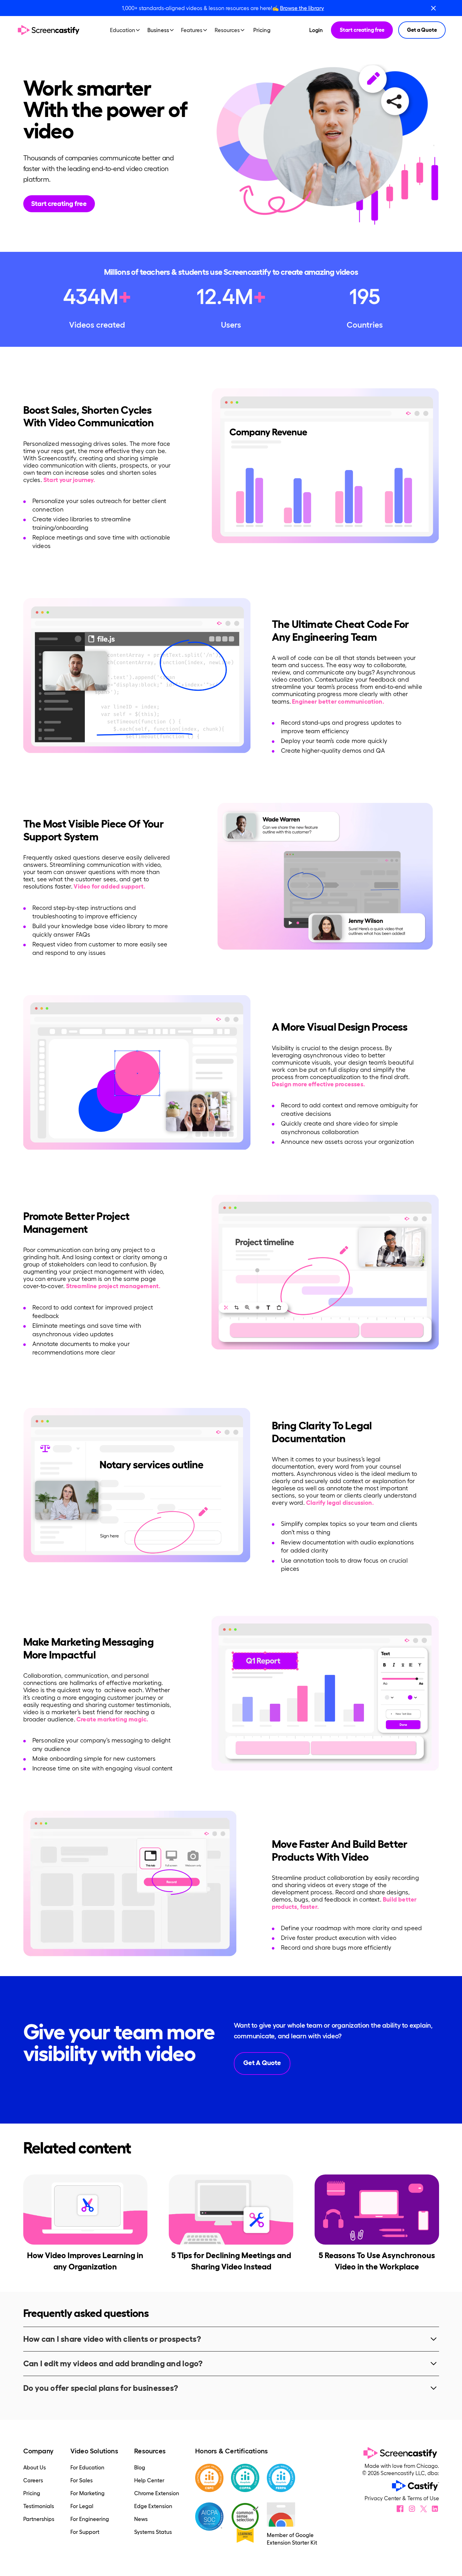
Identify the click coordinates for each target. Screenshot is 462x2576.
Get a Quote (422, 30)
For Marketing (88, 2493)
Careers (33, 2480)
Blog (140, 2467)
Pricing (262, 30)
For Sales (82, 2480)
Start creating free (362, 30)
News (141, 2519)
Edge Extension (153, 2506)
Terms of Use (423, 2498)
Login (316, 30)
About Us (35, 2467)
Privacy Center (383, 2498)
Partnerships (39, 2519)
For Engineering (90, 2519)
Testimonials (39, 2506)
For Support (85, 2532)
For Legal (82, 2506)
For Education (87, 2467)
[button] (127, 30)
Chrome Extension (157, 2493)
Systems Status (153, 2532)
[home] (49, 30)
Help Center (149, 2480)
